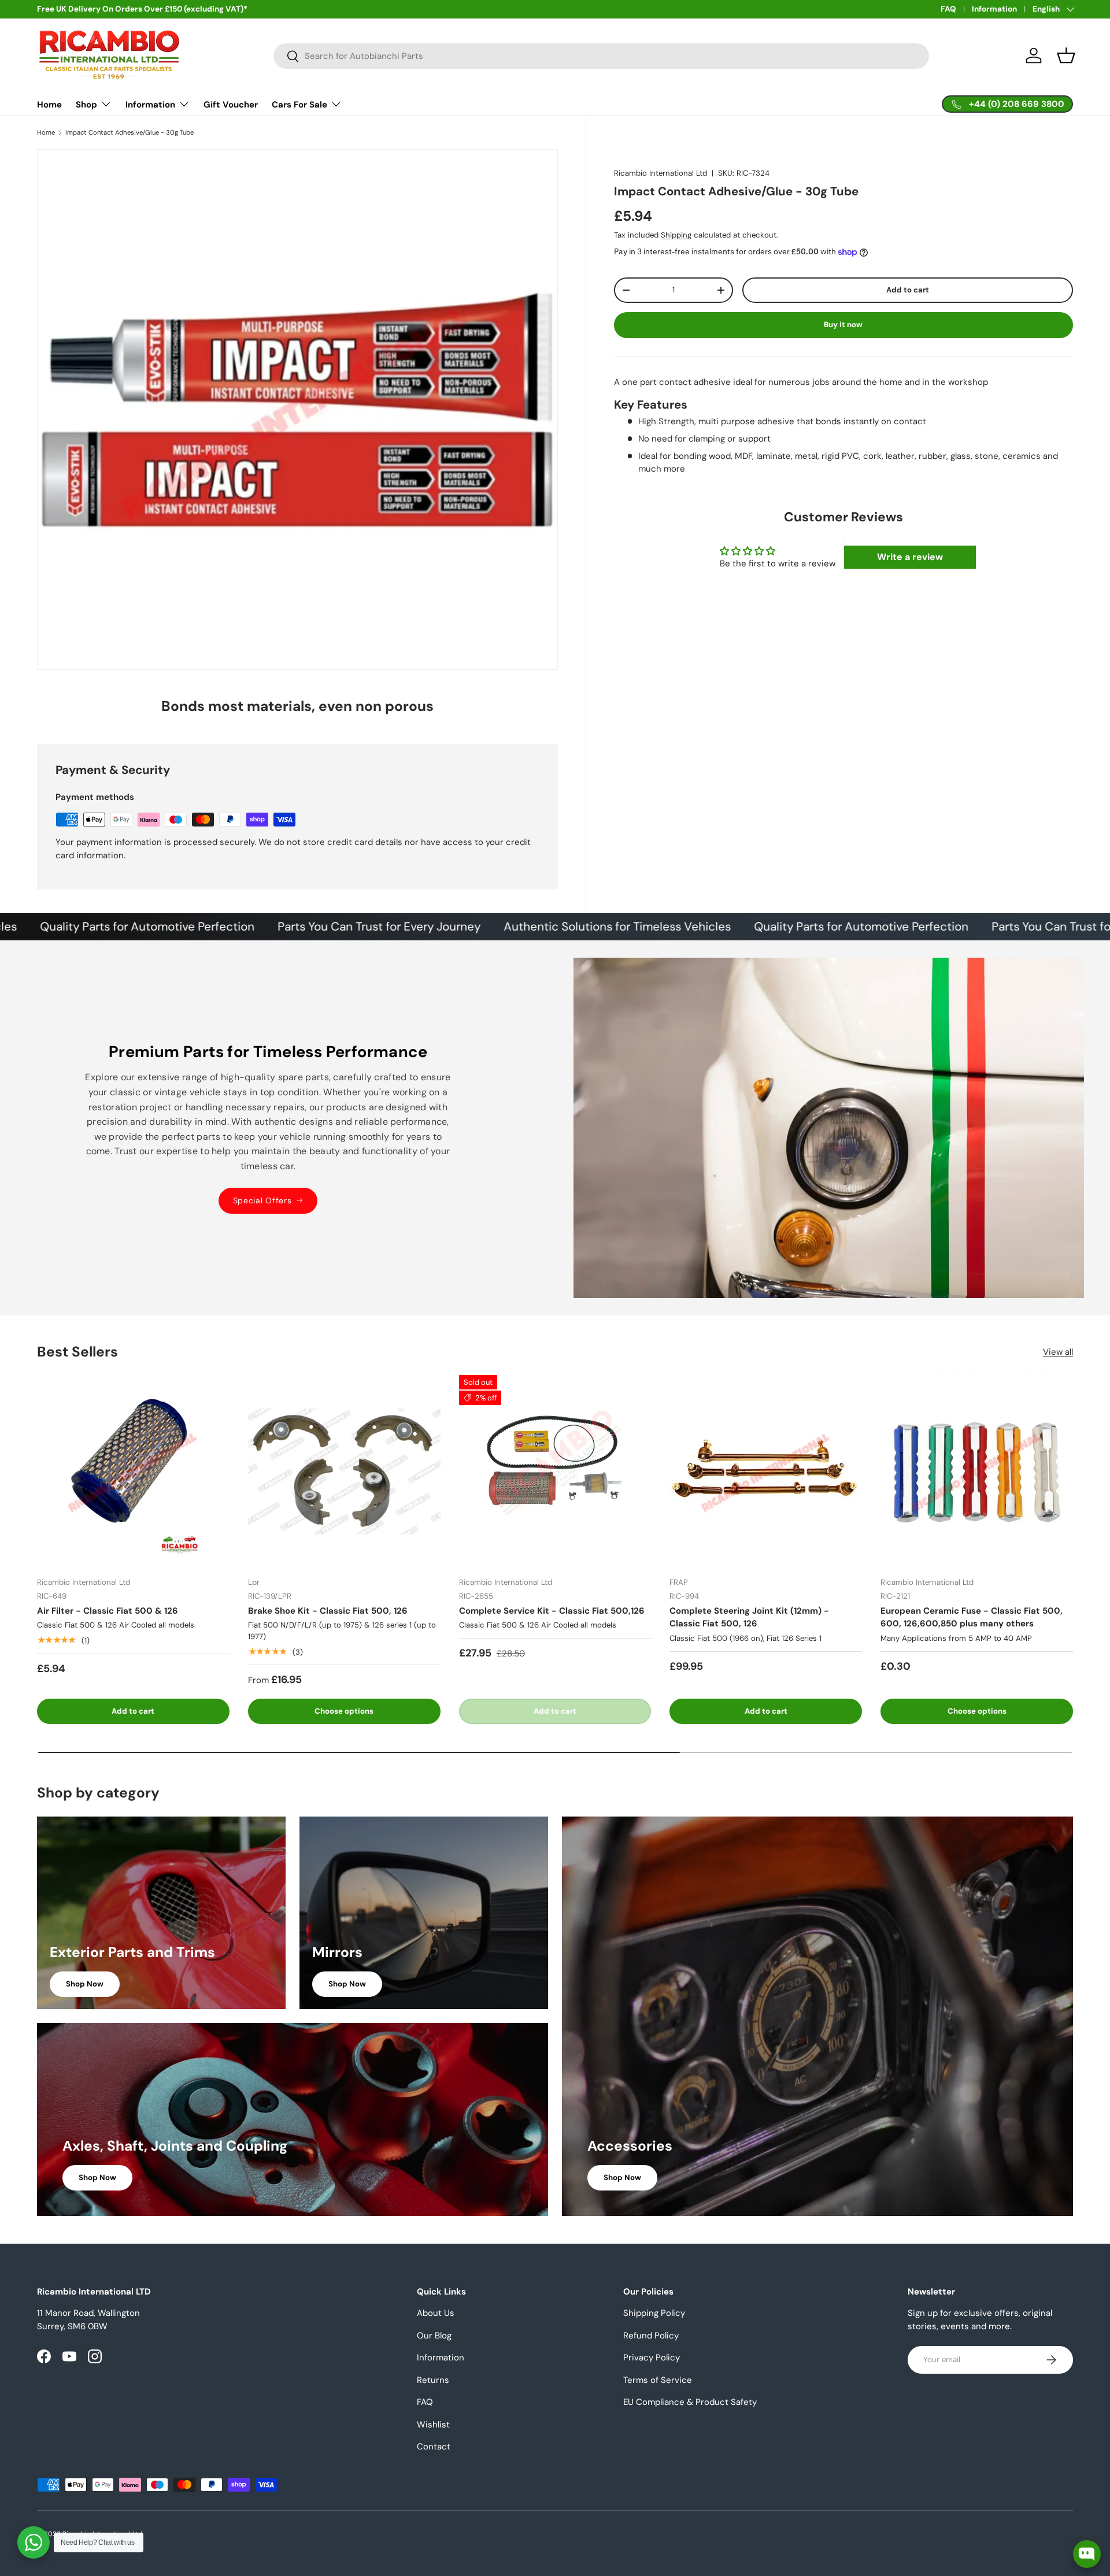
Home (49, 105)
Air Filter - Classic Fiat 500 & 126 (108, 1611)
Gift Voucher (231, 105)
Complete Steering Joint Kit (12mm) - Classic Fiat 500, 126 (749, 1617)
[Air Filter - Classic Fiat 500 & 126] (133, 1471)
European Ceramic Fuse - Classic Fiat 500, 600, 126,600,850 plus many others (972, 1617)
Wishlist (433, 2425)
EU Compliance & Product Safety (690, 2402)
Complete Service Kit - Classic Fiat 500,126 (552, 1611)
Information (994, 9)
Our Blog (434, 2336)
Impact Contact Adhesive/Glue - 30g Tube (129, 133)
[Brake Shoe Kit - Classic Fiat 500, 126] (344, 1471)
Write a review (910, 557)
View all (1058, 1352)
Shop (86, 105)
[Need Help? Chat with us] (34, 2542)
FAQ (948, 9)
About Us (436, 2313)
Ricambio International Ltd (661, 173)
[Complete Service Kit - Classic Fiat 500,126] (555, 1471)
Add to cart (908, 290)
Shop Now (85, 1984)
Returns (433, 2380)
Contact (434, 2447)
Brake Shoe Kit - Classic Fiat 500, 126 (328, 1611)
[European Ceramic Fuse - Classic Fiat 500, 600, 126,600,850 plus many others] (977, 1471)
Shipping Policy (654, 2313)
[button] (1066, 55)
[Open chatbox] (1087, 2554)
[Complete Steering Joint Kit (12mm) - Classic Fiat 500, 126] (766, 1471)
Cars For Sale (299, 105)
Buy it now (843, 325)
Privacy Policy (652, 2358)
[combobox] (601, 56)
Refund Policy (651, 2336)
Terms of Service (658, 2380)
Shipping (676, 235)
